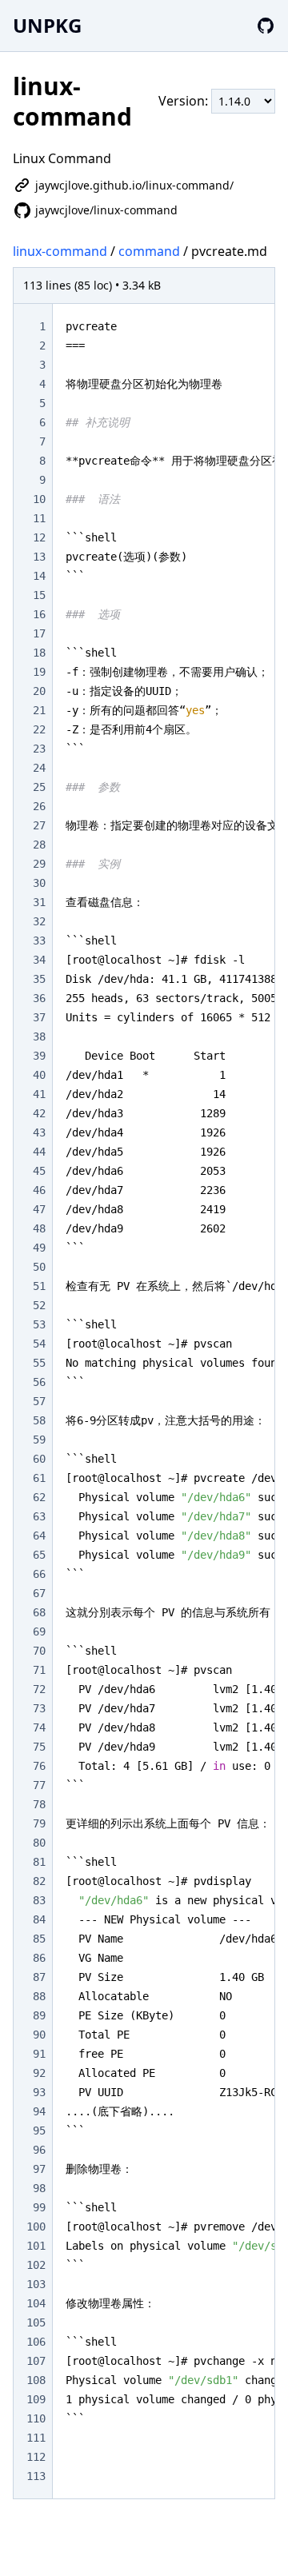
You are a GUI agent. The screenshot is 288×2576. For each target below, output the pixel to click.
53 (39, 1324)
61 (39, 1478)
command (149, 251)
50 (39, 1267)
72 (39, 1689)
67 (39, 1593)
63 (39, 1516)
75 (39, 1747)
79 (39, 1823)
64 (39, 1536)
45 (39, 1171)
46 (39, 1190)
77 (39, 1785)
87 (39, 1977)
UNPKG (47, 25)
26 (39, 806)
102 (36, 2265)
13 (39, 557)
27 (39, 825)
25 (39, 787)
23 (39, 749)
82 (39, 1881)
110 (36, 2418)
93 (39, 2092)
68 (39, 1612)
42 (39, 1113)
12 (39, 537)
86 (39, 1958)
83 (39, 1900)
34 (39, 960)
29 (39, 864)
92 (39, 2073)
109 (36, 2399)
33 (39, 941)
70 (39, 1651)
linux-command (60, 251)
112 (36, 2457)
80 (39, 1843)
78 (39, 1804)
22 (39, 729)
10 (39, 499)
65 (39, 1555)
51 (39, 1286)
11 (39, 518)
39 (39, 1056)
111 (36, 2438)
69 (39, 1631)
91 (39, 2054)
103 (36, 2284)
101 (36, 2246)
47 (39, 1209)
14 (39, 576)
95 (39, 2131)
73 (39, 1708)
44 (39, 1152)
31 (39, 902)
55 (39, 1363)
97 (39, 2169)
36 (39, 998)
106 (36, 2342)
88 (39, 1996)
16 (39, 614)
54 (39, 1344)
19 (39, 672)
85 (39, 1939)
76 (39, 1766)
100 (36, 2227)
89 (39, 2015)
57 (39, 1401)
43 (39, 1132)
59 (39, 1440)
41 (39, 1094)
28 (39, 845)
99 (39, 2207)
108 (36, 2380)
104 (36, 2303)
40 (39, 1075)
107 (36, 2361)
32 (39, 921)
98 (39, 2188)
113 (36, 2476)
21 (39, 710)
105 (36, 2322)
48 (39, 1228)
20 (39, 691)
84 (39, 1919)
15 (39, 595)
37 (39, 1017)
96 (39, 2150)
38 (39, 1036)
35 (39, 979)
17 (39, 633)
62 (39, 1497)
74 (39, 1727)
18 (39, 653)
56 (39, 1382)
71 (39, 1670)
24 (39, 768)
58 (39, 1420)
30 (39, 883)
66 (39, 1574)
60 (39, 1459)
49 (39, 1248)
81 (39, 1862)
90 (39, 2035)
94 (39, 2111)
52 (39, 1305)
